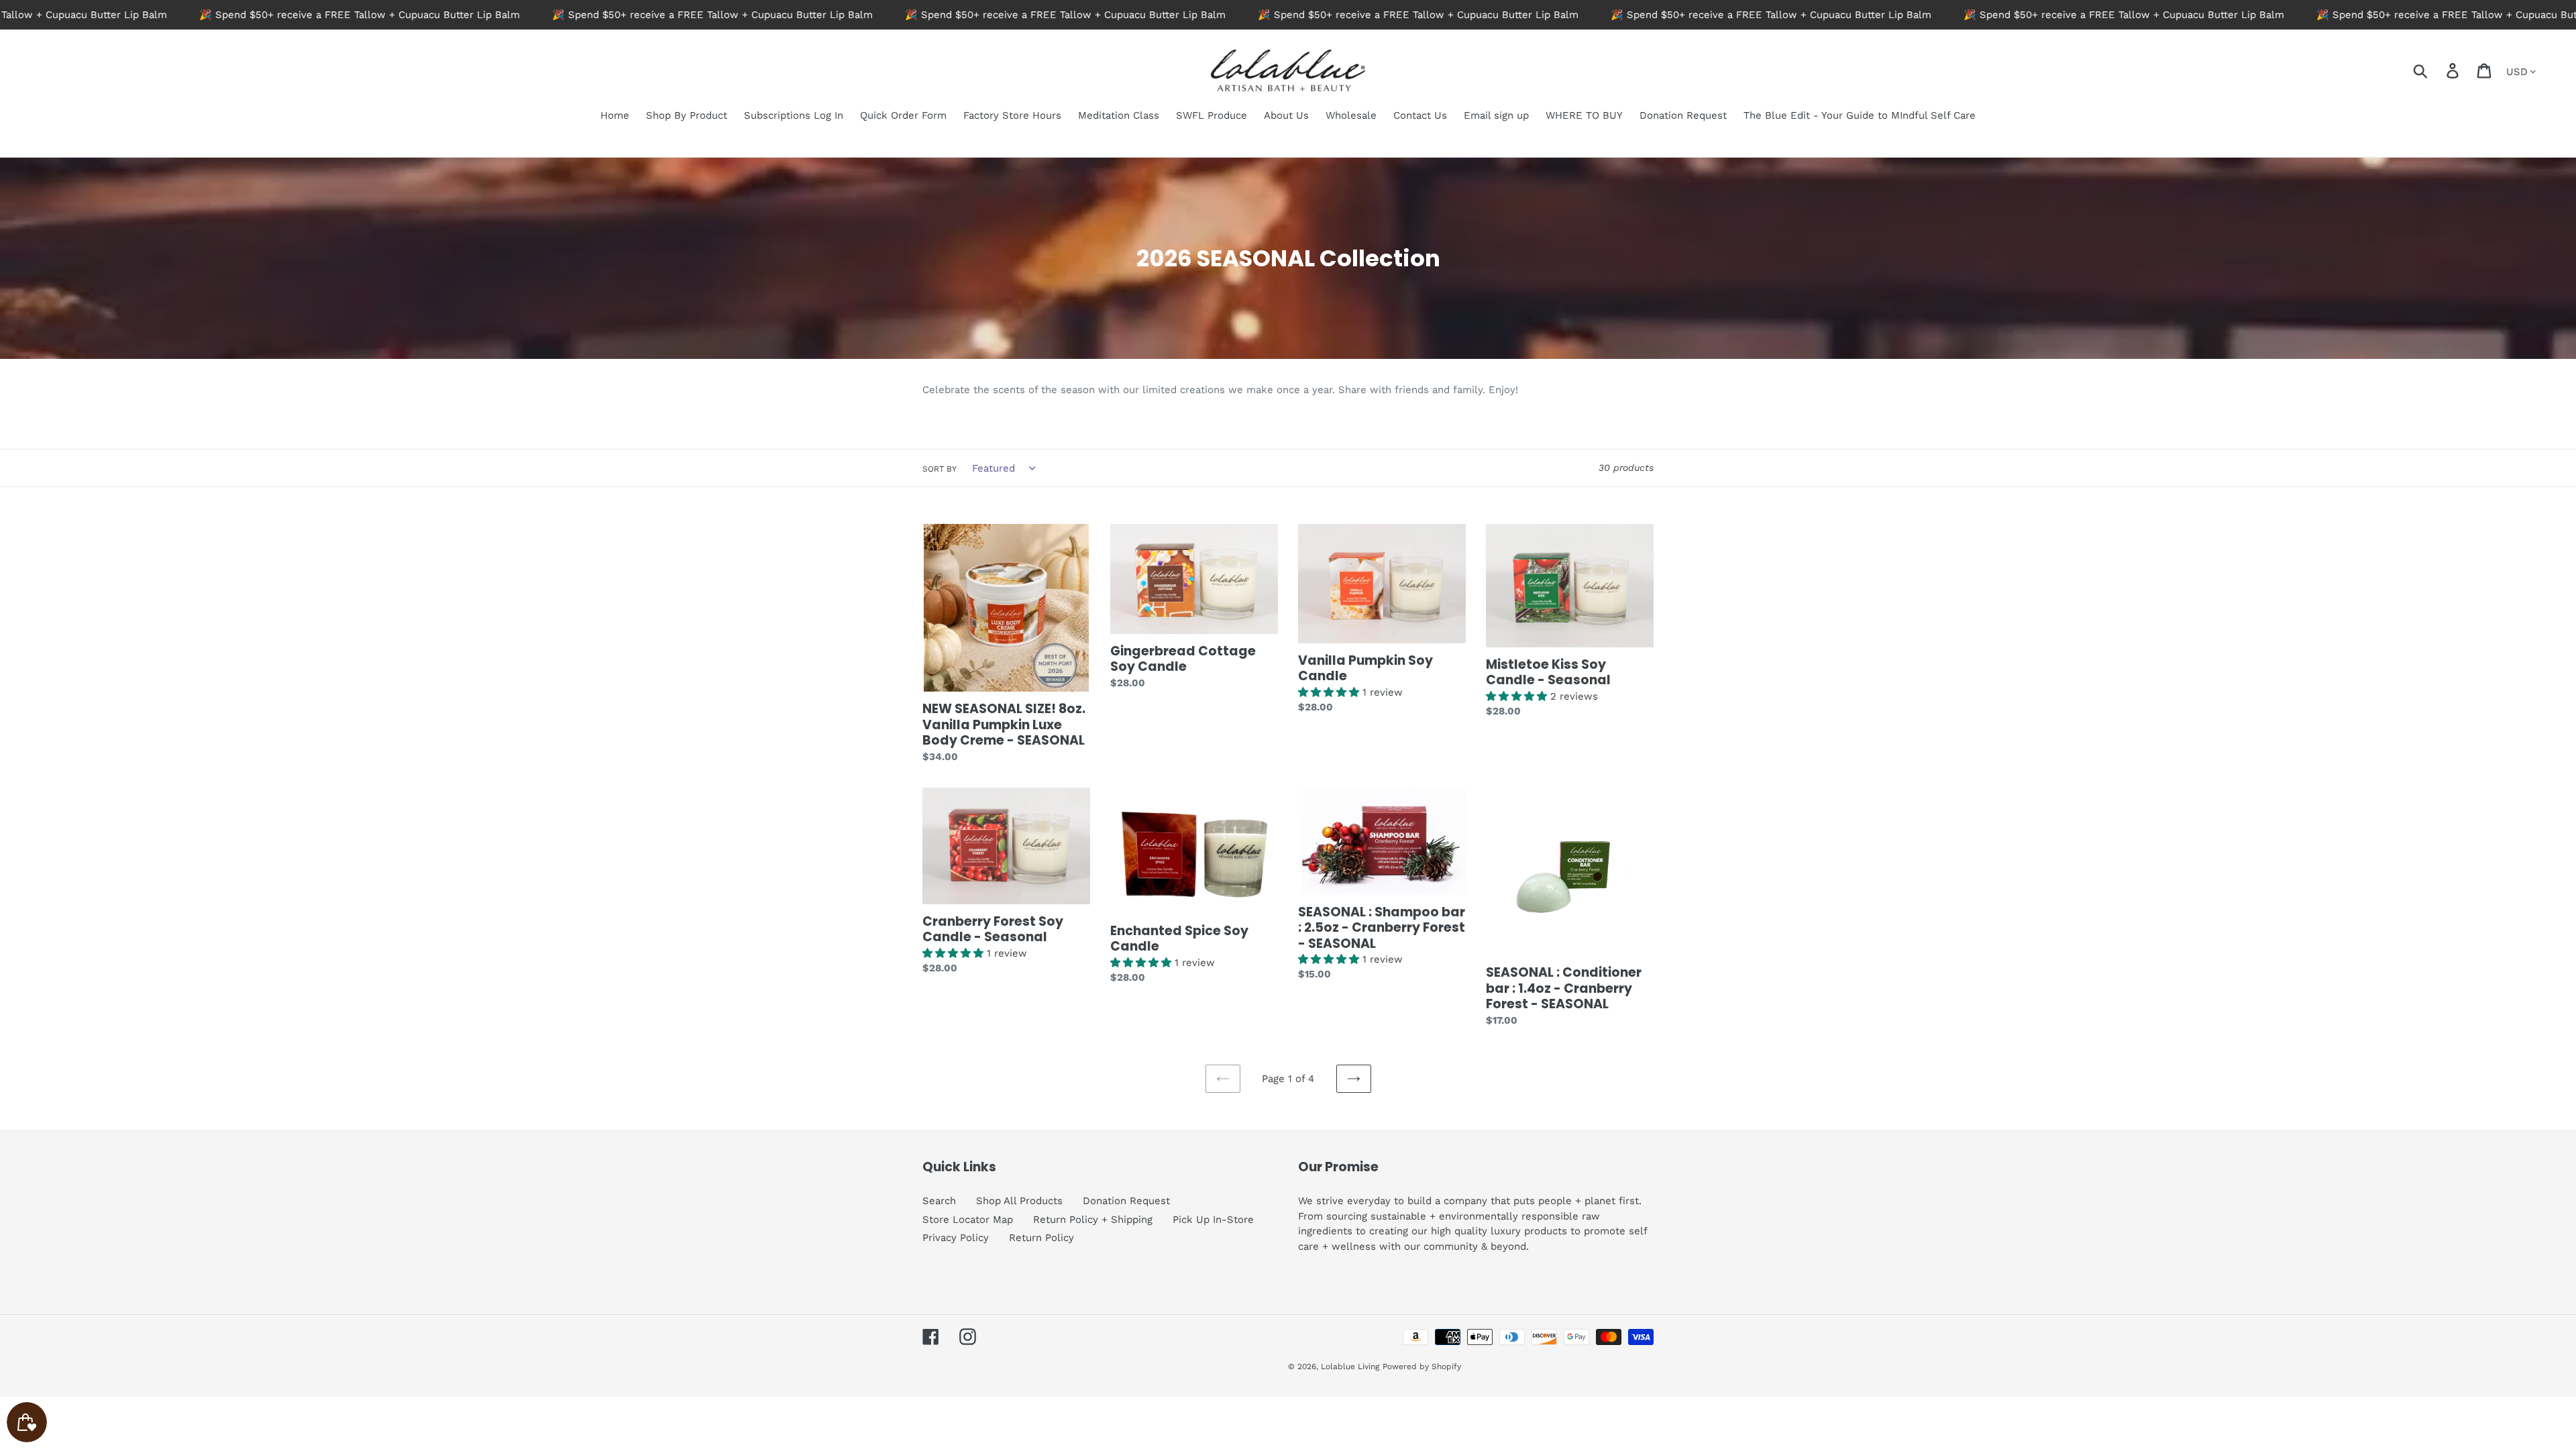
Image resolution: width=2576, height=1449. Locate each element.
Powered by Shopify (1422, 1366)
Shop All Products (1019, 1201)
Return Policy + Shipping (1093, 1220)
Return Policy (1041, 1238)
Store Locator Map (968, 1220)
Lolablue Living (1350, 1366)
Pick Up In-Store (1213, 1220)
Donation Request (1126, 1201)
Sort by (940, 469)
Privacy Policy (956, 1238)
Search (939, 1201)
